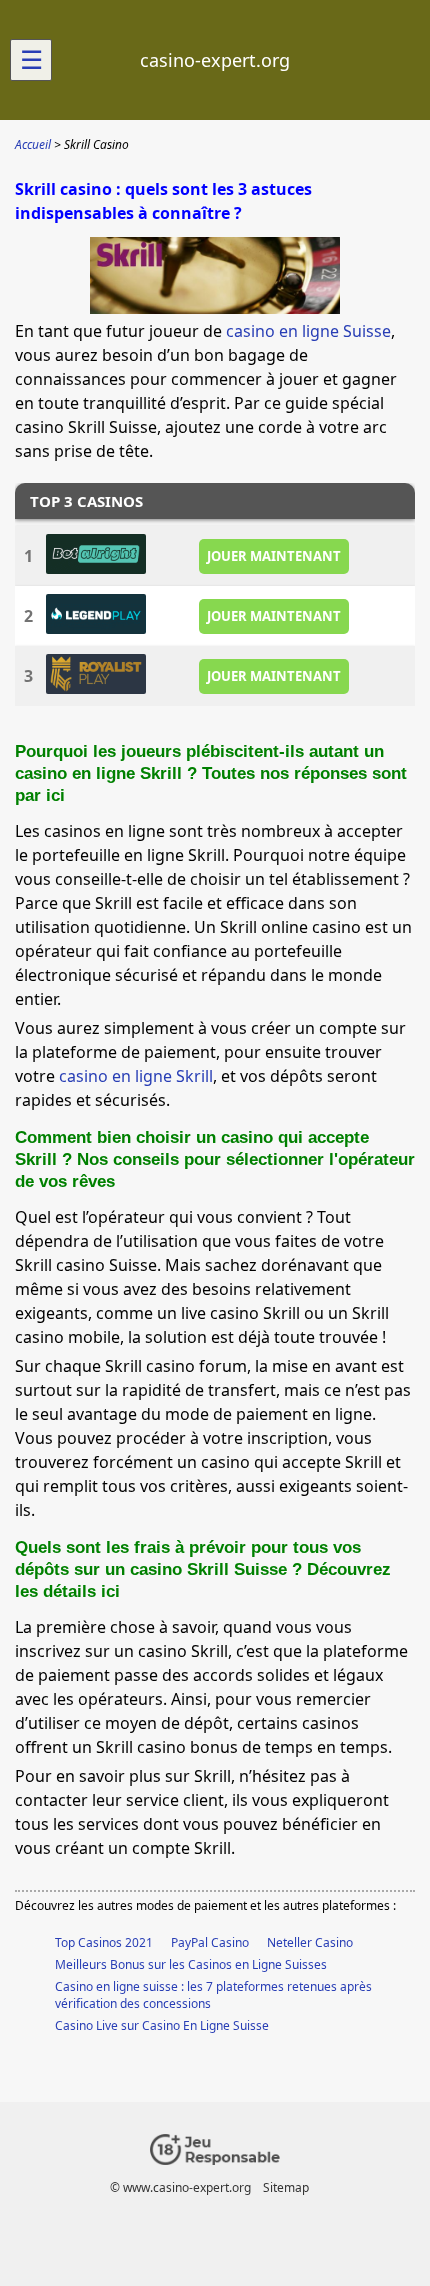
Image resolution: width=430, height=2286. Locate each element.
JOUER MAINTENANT (274, 556)
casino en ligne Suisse (308, 331)
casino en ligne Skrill (136, 1076)
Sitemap (286, 2187)
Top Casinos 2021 (104, 1942)
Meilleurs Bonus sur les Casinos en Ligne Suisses (191, 1964)
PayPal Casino (210, 1942)
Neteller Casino (310, 1942)
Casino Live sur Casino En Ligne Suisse (162, 2025)
